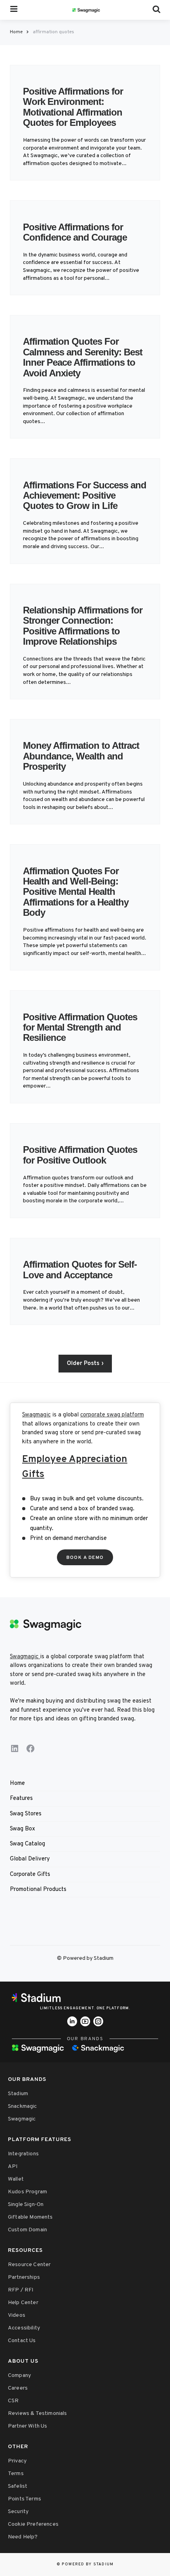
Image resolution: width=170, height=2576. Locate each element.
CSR (13, 2401)
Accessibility (24, 2328)
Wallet (16, 2179)
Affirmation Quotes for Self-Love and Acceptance (80, 1269)
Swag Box (23, 1829)
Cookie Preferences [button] (33, 2524)
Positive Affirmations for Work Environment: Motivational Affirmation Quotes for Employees (73, 107)
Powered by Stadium (88, 2564)
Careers (18, 2388)
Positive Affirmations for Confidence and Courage (76, 232)
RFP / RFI (21, 2290)
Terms (16, 2474)
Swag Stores (26, 1814)
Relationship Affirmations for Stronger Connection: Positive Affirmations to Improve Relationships (83, 626)
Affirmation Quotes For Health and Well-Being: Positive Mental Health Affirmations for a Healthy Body (76, 892)
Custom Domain (27, 2230)
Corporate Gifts (30, 1875)
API (13, 2167)
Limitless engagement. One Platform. (85, 2008)
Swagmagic (36, 1415)
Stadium (18, 2094)
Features (21, 1799)
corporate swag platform (112, 1415)
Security (18, 2512)
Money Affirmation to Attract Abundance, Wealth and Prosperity (81, 756)
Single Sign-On (26, 2205)
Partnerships (24, 2277)
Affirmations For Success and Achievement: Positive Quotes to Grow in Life (85, 495)
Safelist (18, 2486)
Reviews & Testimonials (38, 2414)
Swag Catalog (27, 1844)
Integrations (23, 2154)
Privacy (17, 2461)
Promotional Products (38, 1890)
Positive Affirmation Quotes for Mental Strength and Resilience (80, 1027)
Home (16, 32)
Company (19, 2376)
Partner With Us (27, 2426)
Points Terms (25, 2499)
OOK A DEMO (85, 1558)
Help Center (23, 2303)
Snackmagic (23, 2106)
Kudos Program (27, 2192)
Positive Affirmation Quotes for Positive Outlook (80, 1155)
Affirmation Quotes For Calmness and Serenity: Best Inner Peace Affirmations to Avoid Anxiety (83, 357)
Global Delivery (30, 1859)
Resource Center (29, 2265)
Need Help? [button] (23, 2537)
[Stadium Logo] (85, 1998)
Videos (17, 2315)
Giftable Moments (30, 2217)
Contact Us (22, 2341)
